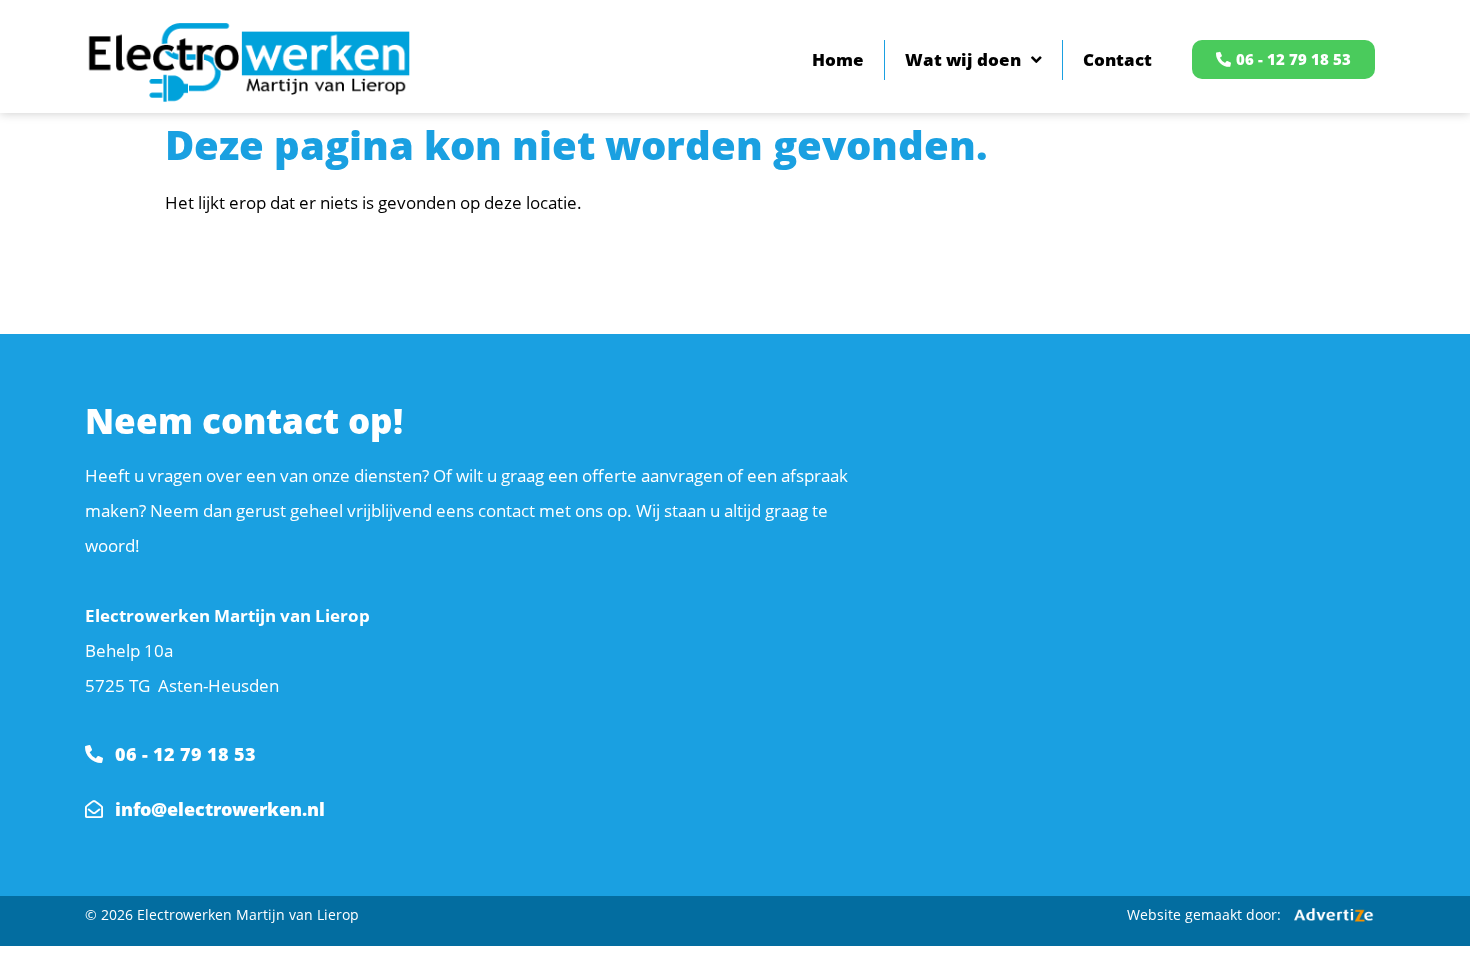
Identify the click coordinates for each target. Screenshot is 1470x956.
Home (838, 59)
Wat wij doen (963, 59)
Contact (1117, 59)
